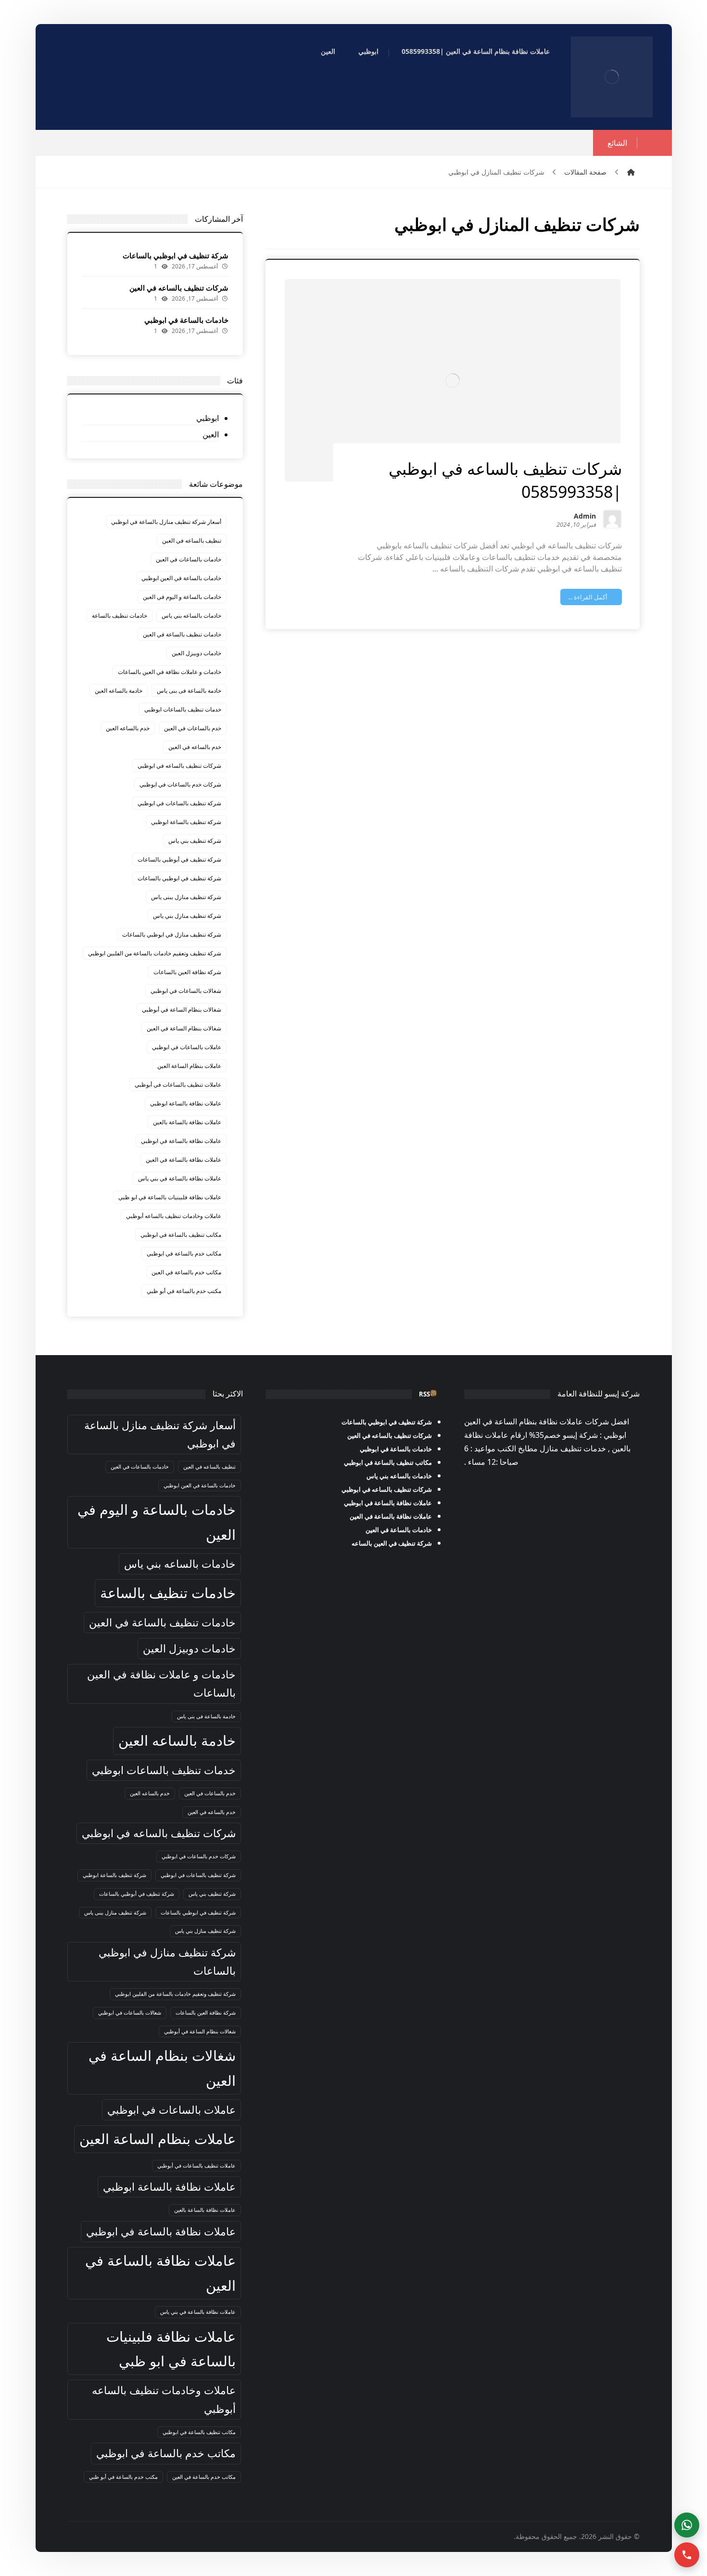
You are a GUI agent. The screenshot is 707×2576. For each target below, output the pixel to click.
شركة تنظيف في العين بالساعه (392, 1543)
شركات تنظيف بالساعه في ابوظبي (179, 766)
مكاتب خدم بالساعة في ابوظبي (184, 1253)
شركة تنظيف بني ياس (195, 841)
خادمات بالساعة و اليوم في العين (182, 597)
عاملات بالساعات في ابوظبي (187, 1047)
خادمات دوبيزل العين (196, 653)
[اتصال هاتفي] (687, 2555)
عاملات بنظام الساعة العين (189, 1066)
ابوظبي (208, 418)
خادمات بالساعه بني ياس (191, 615)
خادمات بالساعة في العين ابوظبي (181, 578)
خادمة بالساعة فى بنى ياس (189, 691)
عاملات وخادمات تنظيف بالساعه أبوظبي (174, 1216)
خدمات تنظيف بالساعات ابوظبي (183, 709)
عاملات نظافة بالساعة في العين (183, 1160)
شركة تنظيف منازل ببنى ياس (186, 897)
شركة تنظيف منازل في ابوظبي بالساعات (172, 934)
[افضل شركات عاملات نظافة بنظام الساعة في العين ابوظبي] (612, 77)
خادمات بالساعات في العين (189, 559)
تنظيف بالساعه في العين (192, 540)
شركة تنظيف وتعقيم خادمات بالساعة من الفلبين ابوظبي (155, 953)
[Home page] (631, 172)
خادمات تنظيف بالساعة (120, 615)
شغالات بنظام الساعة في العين (184, 1028)
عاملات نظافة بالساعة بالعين (187, 1122)
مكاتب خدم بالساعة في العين (186, 1272)
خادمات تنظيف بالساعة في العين (182, 634)
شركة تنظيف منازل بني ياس (187, 916)
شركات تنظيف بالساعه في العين (179, 288)
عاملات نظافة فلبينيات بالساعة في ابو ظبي (170, 1197)
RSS (424, 1394)
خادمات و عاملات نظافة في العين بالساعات (170, 672)
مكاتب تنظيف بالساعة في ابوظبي (181, 1235)
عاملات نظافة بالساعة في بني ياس (180, 1178)
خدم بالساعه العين (128, 728)
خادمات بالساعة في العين (399, 1530)
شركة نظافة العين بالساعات (187, 972)
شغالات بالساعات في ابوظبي (186, 991)
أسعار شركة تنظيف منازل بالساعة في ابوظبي (166, 522)
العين (211, 434)
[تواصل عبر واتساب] (687, 2525)
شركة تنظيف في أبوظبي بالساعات (179, 859)
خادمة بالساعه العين (119, 691)
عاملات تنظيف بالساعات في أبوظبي (178, 1085)
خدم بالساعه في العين (195, 747)
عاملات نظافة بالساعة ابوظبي (186, 1103)
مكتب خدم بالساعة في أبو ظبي (184, 1291)
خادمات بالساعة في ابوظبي (186, 320)
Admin (585, 517)
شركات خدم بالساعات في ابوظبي (180, 784)
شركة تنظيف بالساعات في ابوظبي (179, 803)
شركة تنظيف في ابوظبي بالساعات (176, 255)
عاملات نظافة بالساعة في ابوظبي (181, 1141)
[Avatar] (612, 519)
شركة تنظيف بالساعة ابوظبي (186, 822)
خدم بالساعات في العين (193, 728)
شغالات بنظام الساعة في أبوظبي (182, 1009)
